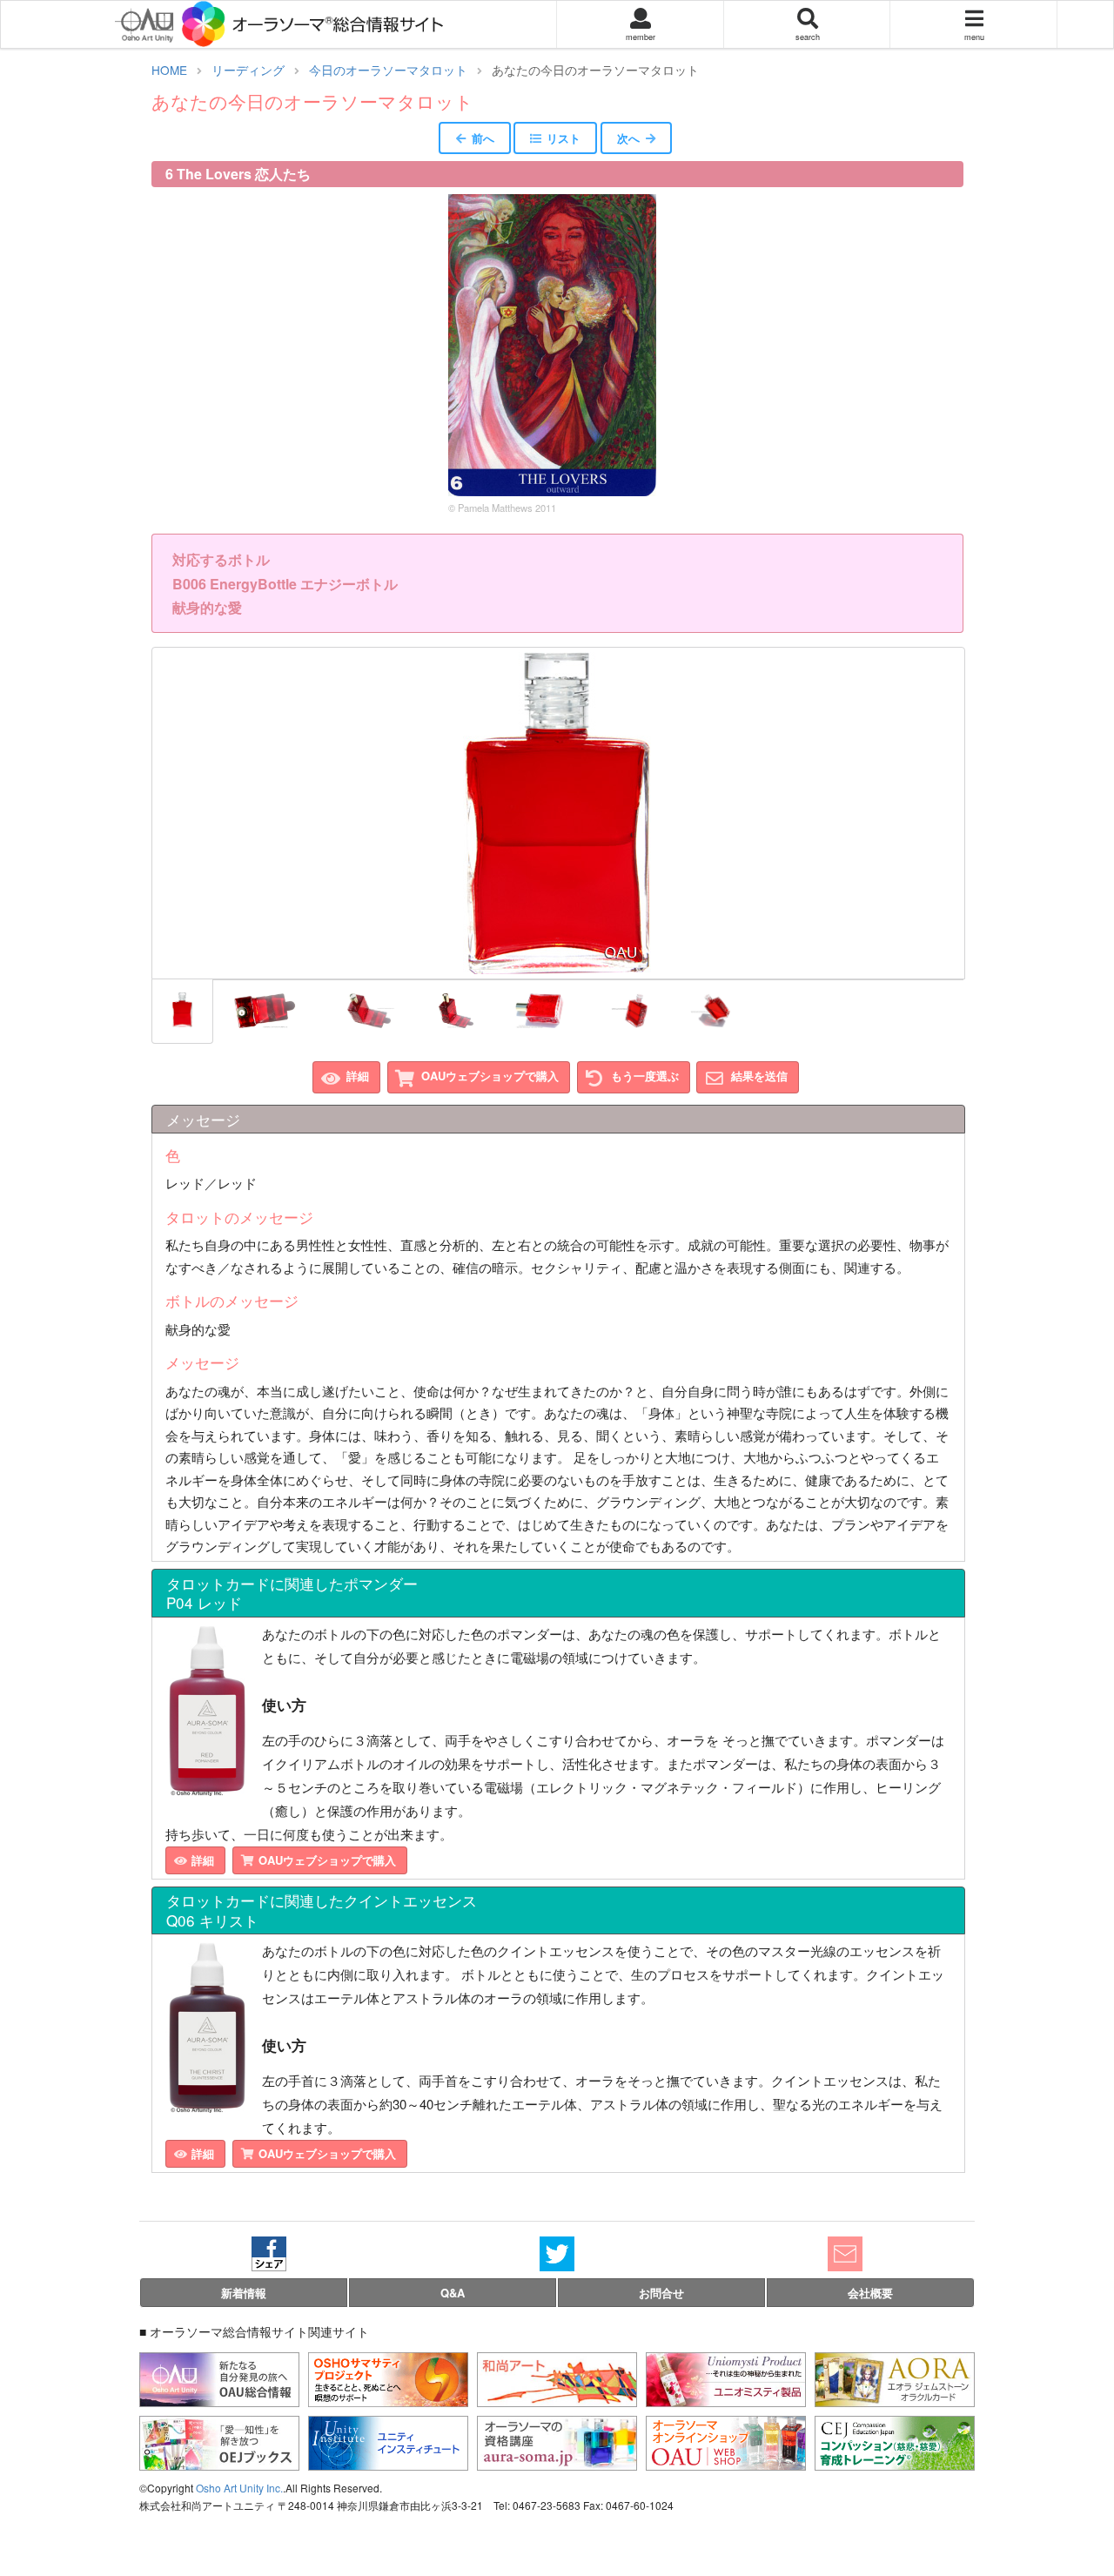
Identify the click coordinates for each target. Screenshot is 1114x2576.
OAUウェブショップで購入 (490, 1076)
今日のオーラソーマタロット (388, 70)
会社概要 (870, 2293)
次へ (628, 138)
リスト (564, 138)
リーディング (248, 70)
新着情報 (244, 2293)
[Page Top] (1087, 2492)
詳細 (358, 1076)
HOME (169, 70)
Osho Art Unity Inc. (239, 2488)
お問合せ (661, 2293)
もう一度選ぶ (645, 1076)
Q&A (453, 2293)
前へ (483, 138)
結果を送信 (759, 1076)
